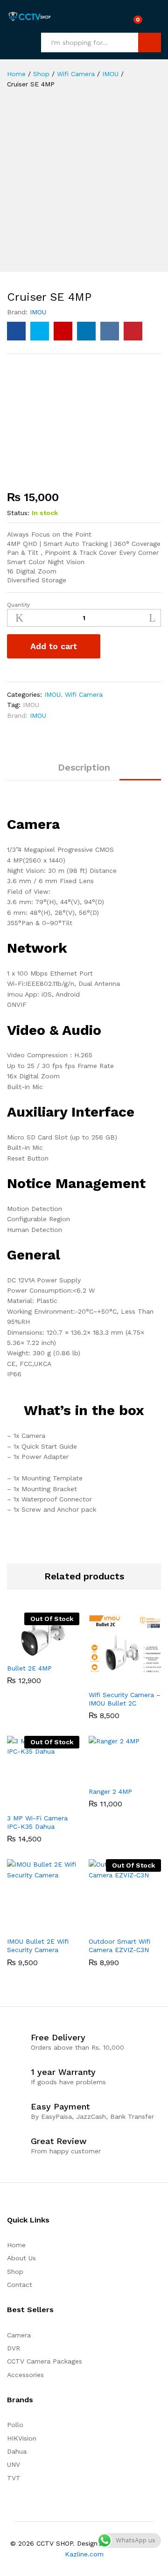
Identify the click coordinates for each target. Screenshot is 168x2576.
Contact (20, 2285)
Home (16, 2245)
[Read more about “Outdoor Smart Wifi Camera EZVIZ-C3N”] (114, 1926)
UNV (14, 2464)
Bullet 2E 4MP (29, 1668)
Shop (15, 2272)
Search (150, 42)
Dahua (17, 2451)
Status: (18, 513)
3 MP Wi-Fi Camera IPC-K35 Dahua (37, 1822)
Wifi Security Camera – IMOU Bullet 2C (125, 1699)
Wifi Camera (84, 694)
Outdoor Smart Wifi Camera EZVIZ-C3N (119, 1946)
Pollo (15, 2425)
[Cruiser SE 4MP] (16, 331)
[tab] (84, 771)
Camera (19, 2335)
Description (84, 767)
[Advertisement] (84, 188)
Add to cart (54, 646)
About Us (21, 2258)
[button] (114, 1679)
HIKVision (22, 2438)
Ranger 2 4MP (110, 1791)
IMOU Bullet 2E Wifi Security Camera (38, 1946)
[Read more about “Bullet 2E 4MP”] (33, 1653)
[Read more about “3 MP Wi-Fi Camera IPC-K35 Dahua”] (33, 1803)
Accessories (25, 2375)
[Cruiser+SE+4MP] (40, 331)
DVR (14, 2348)
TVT (14, 2478)
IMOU (38, 312)
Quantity (18, 605)
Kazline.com (84, 2554)
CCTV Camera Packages (45, 2361)
